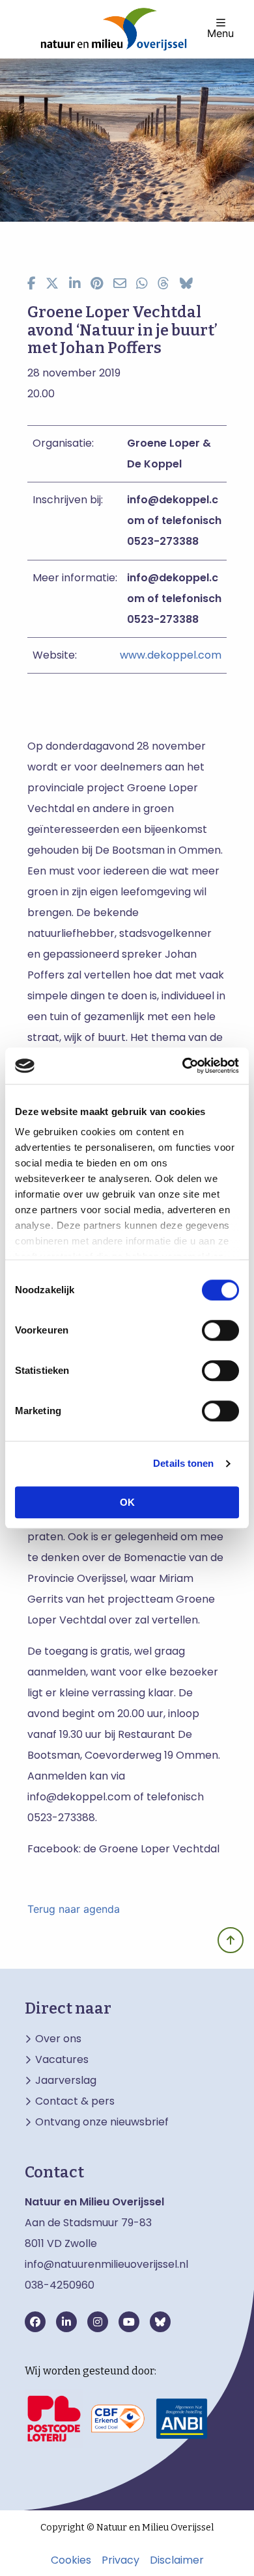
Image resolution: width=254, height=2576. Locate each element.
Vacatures (62, 2060)
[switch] (220, 1330)
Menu (220, 33)
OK (127, 1502)
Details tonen (183, 1463)
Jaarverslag (66, 2081)
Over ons (58, 2039)
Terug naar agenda (74, 1909)
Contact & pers (75, 2101)
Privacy (120, 2560)
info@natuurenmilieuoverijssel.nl (106, 2264)
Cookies (71, 2560)
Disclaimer (177, 2560)
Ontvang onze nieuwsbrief (102, 2122)
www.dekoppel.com (171, 655)
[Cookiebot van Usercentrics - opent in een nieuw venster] (183, 1066)
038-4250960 (60, 2285)
